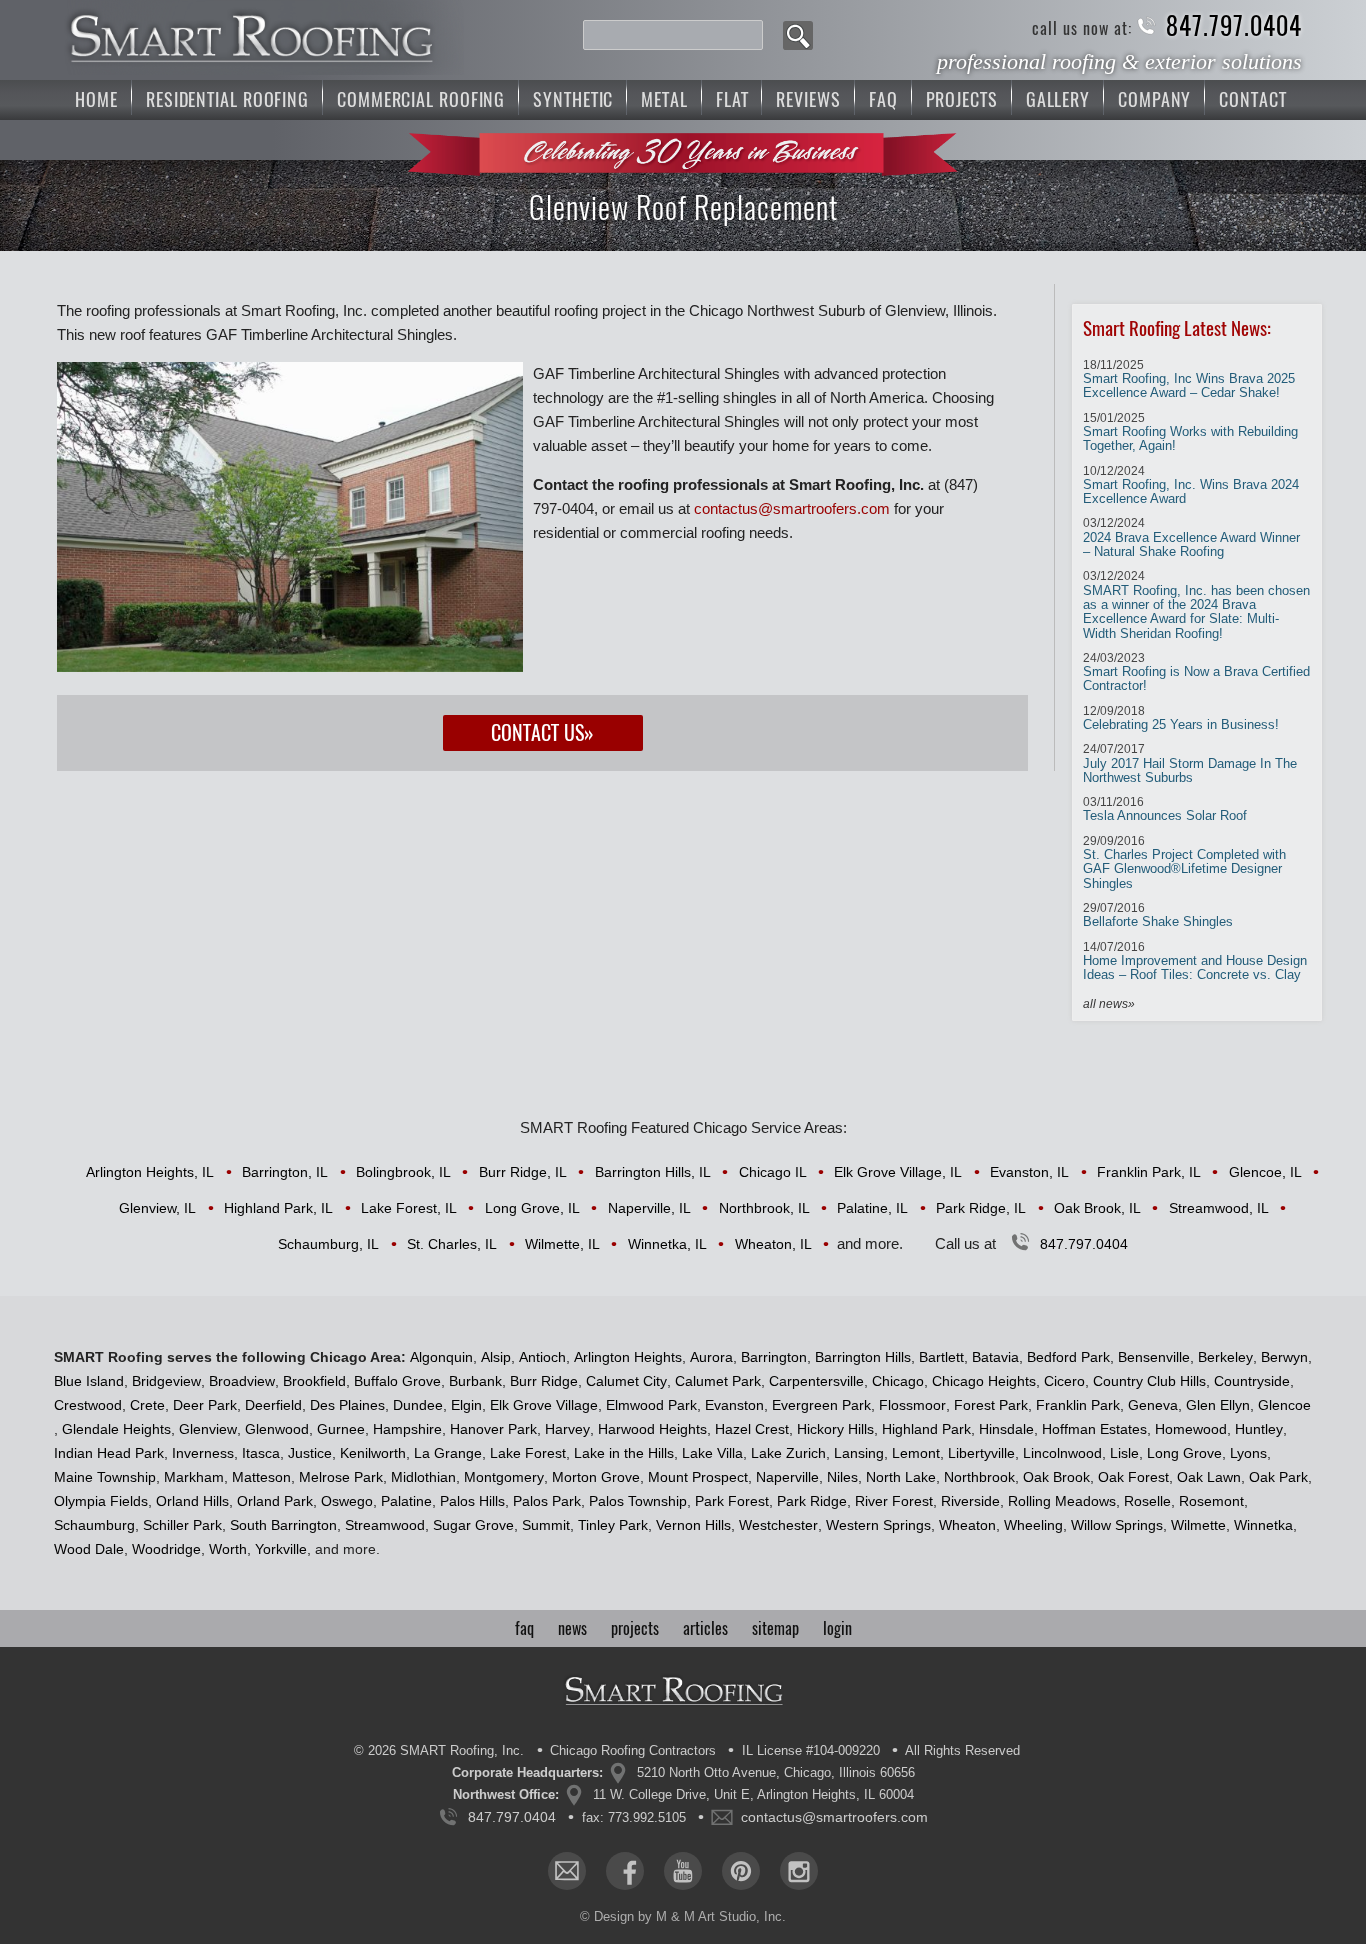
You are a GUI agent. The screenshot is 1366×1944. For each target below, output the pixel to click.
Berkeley (1225, 1357)
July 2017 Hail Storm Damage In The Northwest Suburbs (1190, 763)
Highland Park (926, 1429)
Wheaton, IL (773, 1244)
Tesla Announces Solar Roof (1165, 809)
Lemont (916, 1453)
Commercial (421, 99)
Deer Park (205, 1405)
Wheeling (1033, 1525)
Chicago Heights (984, 1381)
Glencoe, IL (1265, 1172)
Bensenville (1154, 1357)
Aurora (711, 1357)
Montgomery (504, 1477)
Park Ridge (812, 1501)
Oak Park (1278, 1477)
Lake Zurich (788, 1453)
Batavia (995, 1357)
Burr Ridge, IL (523, 1172)
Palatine (406, 1501)
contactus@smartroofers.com (792, 508)
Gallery (1058, 99)
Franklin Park (1078, 1405)
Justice (310, 1453)
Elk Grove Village (544, 1405)
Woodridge (166, 1549)
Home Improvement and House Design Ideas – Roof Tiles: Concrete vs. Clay (1195, 961)
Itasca (261, 1453)
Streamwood (385, 1525)
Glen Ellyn (1218, 1405)
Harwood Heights (652, 1429)
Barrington (774, 1357)
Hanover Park (493, 1429)
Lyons (1248, 1453)
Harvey (567, 1429)
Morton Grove (596, 1477)
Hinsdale (1006, 1429)
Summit (546, 1525)
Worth (228, 1549)
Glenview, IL (157, 1208)
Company (1154, 99)
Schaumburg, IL (328, 1244)
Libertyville (981, 1453)
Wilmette (1198, 1525)
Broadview (242, 1381)
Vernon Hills (693, 1525)
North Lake (901, 1477)
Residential (227, 99)
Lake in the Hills (624, 1453)
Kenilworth (373, 1453)
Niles (842, 1477)
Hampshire (407, 1429)
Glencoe (1284, 1405)
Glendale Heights (116, 1429)
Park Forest (732, 1501)
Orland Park (275, 1501)
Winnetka (1263, 1525)
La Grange (448, 1453)
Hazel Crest (752, 1429)
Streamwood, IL (1219, 1208)
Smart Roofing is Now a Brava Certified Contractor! (1196, 672)
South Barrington (283, 1525)
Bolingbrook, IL (403, 1172)
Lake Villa (712, 1453)
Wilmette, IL (562, 1244)
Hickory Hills (835, 1429)
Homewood (1191, 1429)
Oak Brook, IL (1097, 1208)
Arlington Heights (628, 1357)
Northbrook (979, 1477)
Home (96, 99)
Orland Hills (192, 1501)
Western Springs (878, 1525)
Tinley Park (613, 1525)
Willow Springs (1117, 1525)
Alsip (496, 1357)
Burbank (475, 1381)
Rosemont (1211, 1501)
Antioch (542, 1357)
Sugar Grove (473, 1525)
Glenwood (277, 1429)
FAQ (883, 99)
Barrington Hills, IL (653, 1172)
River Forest (894, 1501)
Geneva (1153, 1405)
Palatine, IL (872, 1208)
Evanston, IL (1029, 1172)
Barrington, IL (285, 1172)
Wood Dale (89, 1549)
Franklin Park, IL (1149, 1172)
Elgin (466, 1405)
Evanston (734, 1405)
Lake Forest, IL (409, 1208)
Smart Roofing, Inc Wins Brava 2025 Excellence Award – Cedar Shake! (1189, 379)
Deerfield (273, 1405)
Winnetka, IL (667, 1244)
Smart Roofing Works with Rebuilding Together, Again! (1190, 432)
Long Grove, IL (532, 1208)
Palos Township (638, 1501)
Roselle (1147, 1501)
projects (635, 1628)
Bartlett (941, 1357)
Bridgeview (166, 1381)
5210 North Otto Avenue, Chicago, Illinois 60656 (776, 1772)
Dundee (418, 1405)
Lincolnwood (1062, 1453)
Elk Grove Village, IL (898, 1172)
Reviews (808, 99)
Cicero (1064, 1381)
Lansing (859, 1453)
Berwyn (1284, 1357)
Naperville (787, 1477)
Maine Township (105, 1477)
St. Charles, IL (452, 1244)
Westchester (778, 1525)
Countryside (1252, 1381)
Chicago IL (773, 1172)
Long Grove (1184, 1453)
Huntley (1259, 1429)
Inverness (203, 1453)
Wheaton (967, 1525)
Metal (664, 99)
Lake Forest (528, 1453)
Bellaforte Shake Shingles (1158, 915)
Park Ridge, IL (981, 1208)
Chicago (898, 1381)
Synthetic (573, 99)
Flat (732, 99)
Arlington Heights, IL (150, 1172)
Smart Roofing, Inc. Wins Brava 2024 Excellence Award (1191, 485)
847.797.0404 (1234, 26)
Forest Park (991, 1405)
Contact (1252, 99)
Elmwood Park (651, 1405)
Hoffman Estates (1094, 1429)
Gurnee (341, 1429)
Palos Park (547, 1501)
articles (705, 1628)
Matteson (261, 1477)
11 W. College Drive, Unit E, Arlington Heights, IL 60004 (753, 1794)
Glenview (208, 1429)
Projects (962, 99)
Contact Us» (542, 732)
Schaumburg (94, 1525)
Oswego (347, 1501)
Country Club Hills (1149, 1381)
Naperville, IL (649, 1208)
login (837, 1628)
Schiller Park (182, 1525)
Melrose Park (341, 1477)
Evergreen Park (821, 1405)
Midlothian (423, 1477)
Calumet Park (718, 1381)
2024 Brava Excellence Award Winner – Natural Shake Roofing (1191, 537)
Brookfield (314, 1381)
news (572, 1628)
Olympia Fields (101, 1501)
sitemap (775, 1628)
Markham (194, 1477)
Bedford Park (1068, 1357)
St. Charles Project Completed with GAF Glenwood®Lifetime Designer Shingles (1184, 862)
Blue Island (89, 1381)
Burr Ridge (544, 1381)
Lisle (1124, 1453)
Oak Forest (1133, 1477)
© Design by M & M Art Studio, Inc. (683, 1916)
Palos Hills (472, 1501)
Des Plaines (347, 1405)
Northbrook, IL (764, 1208)
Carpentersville (816, 1381)
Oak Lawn (1209, 1477)
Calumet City (626, 1381)
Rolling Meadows (1062, 1501)
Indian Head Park (109, 1453)
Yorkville (281, 1549)
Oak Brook (1056, 1477)
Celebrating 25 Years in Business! (1181, 718)
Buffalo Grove (397, 1381)
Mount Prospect (698, 1477)
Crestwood (88, 1405)
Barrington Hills (863, 1357)
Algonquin (441, 1357)
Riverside (970, 1501)
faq (524, 1628)
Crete (147, 1405)
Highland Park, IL (278, 1208)
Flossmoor (912, 1405)
